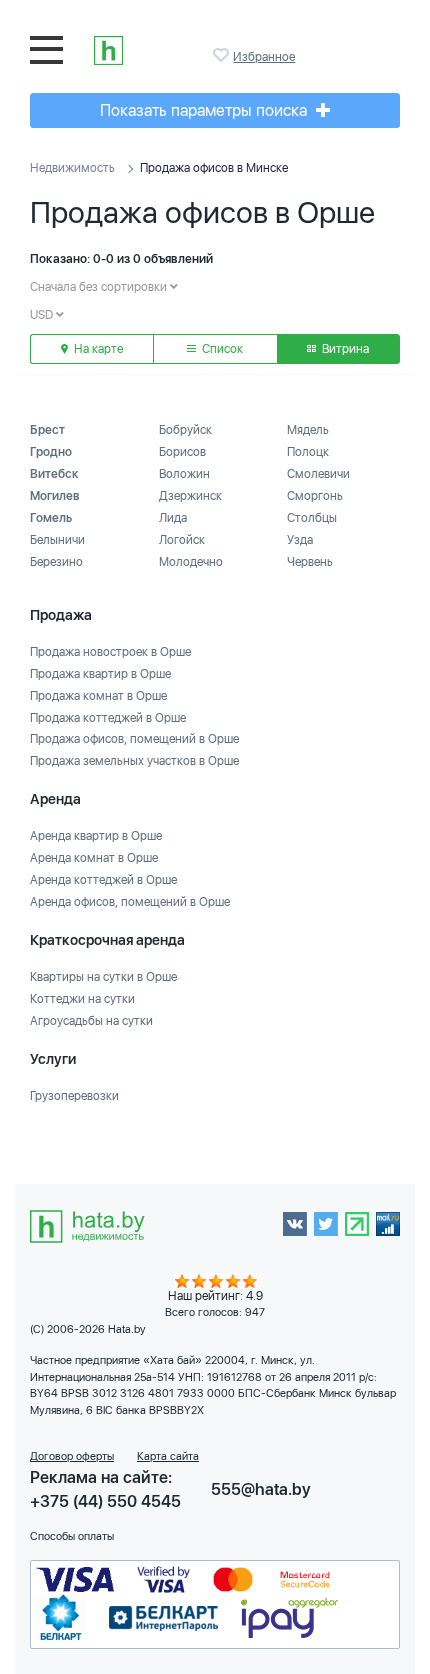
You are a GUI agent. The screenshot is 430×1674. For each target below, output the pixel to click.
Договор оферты (72, 1456)
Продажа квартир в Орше (100, 674)
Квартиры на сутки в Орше (103, 977)
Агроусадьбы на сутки (91, 1021)
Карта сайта (168, 1456)
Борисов (182, 452)
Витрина (344, 349)
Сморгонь (315, 496)
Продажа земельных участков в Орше (134, 761)
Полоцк (308, 452)
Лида (173, 518)
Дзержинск (190, 496)
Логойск (182, 540)
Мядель (308, 430)
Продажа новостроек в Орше (110, 652)
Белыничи (57, 540)
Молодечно (191, 562)
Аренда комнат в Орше (94, 858)
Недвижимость (72, 168)
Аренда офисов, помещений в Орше (130, 902)
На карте (97, 349)
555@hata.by (261, 1489)
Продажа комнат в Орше (98, 696)
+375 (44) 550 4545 (105, 1501)
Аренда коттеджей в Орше (103, 880)
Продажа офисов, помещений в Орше (134, 739)
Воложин (184, 474)
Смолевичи (318, 474)
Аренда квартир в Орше (96, 836)
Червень (310, 562)
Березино (56, 562)
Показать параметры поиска (205, 110)
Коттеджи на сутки (82, 999)
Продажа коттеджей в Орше (108, 718)
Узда (300, 540)
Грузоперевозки (74, 1096)
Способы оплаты (72, 1536)
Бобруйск (185, 430)
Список (221, 349)
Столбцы (312, 518)
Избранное (223, 55)
